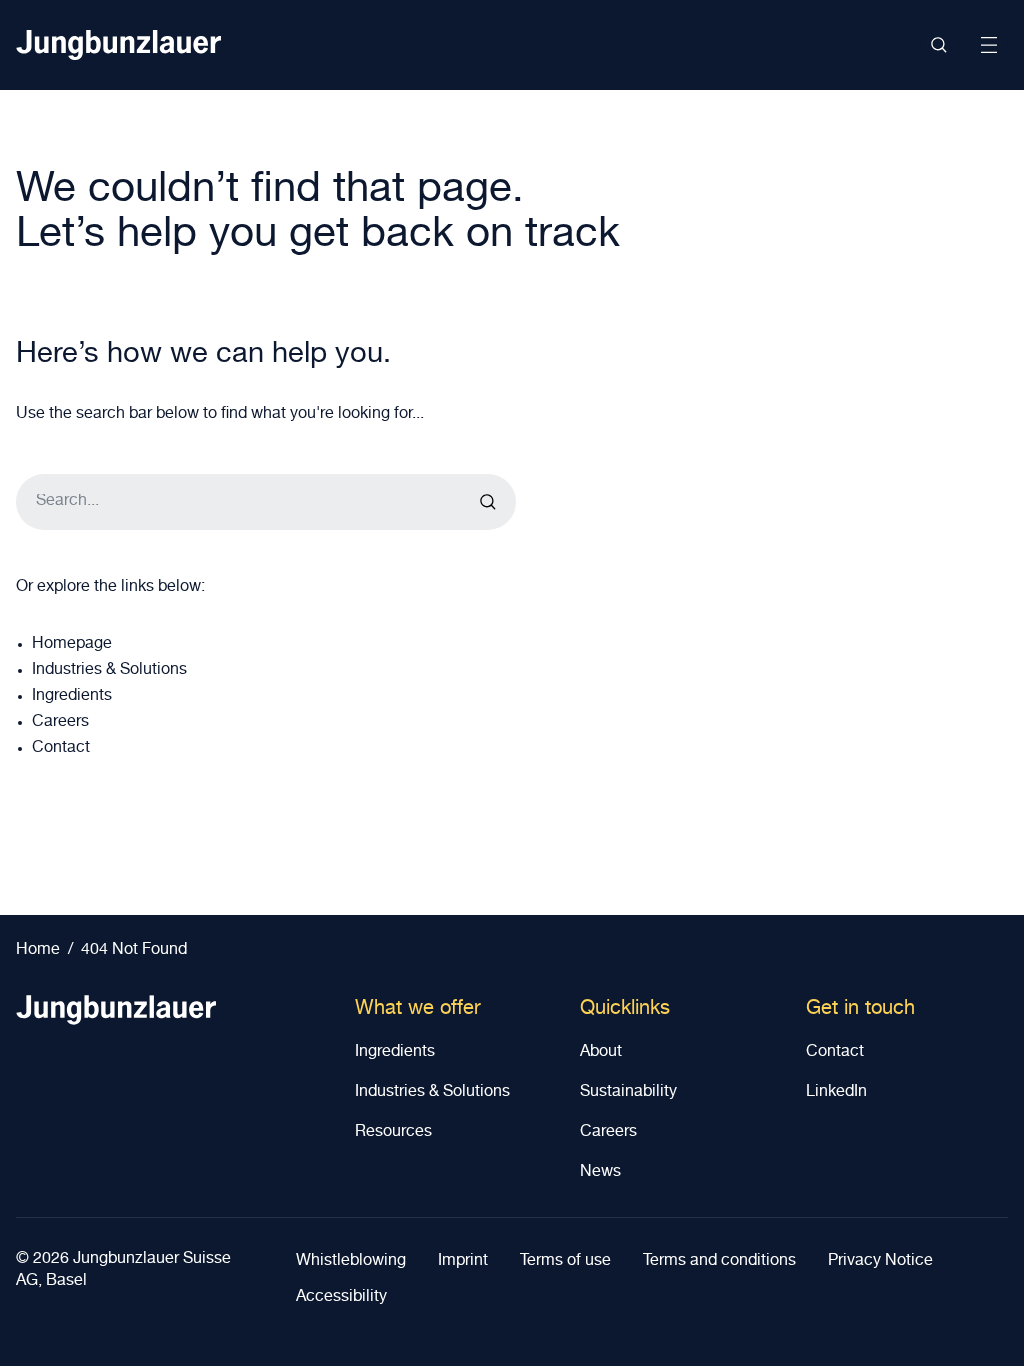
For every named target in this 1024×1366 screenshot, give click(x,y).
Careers (60, 723)
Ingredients (72, 697)
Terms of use (565, 1262)
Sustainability (628, 1093)
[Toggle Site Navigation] (989, 45)
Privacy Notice (880, 1262)
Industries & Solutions (109, 671)
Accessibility (341, 1298)
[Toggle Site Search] (939, 45)
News (600, 1173)
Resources (393, 1133)
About (601, 1053)
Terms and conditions (719, 1262)
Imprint (463, 1262)
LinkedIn (836, 1093)
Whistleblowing (351, 1262)
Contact (61, 749)
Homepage (72, 645)
